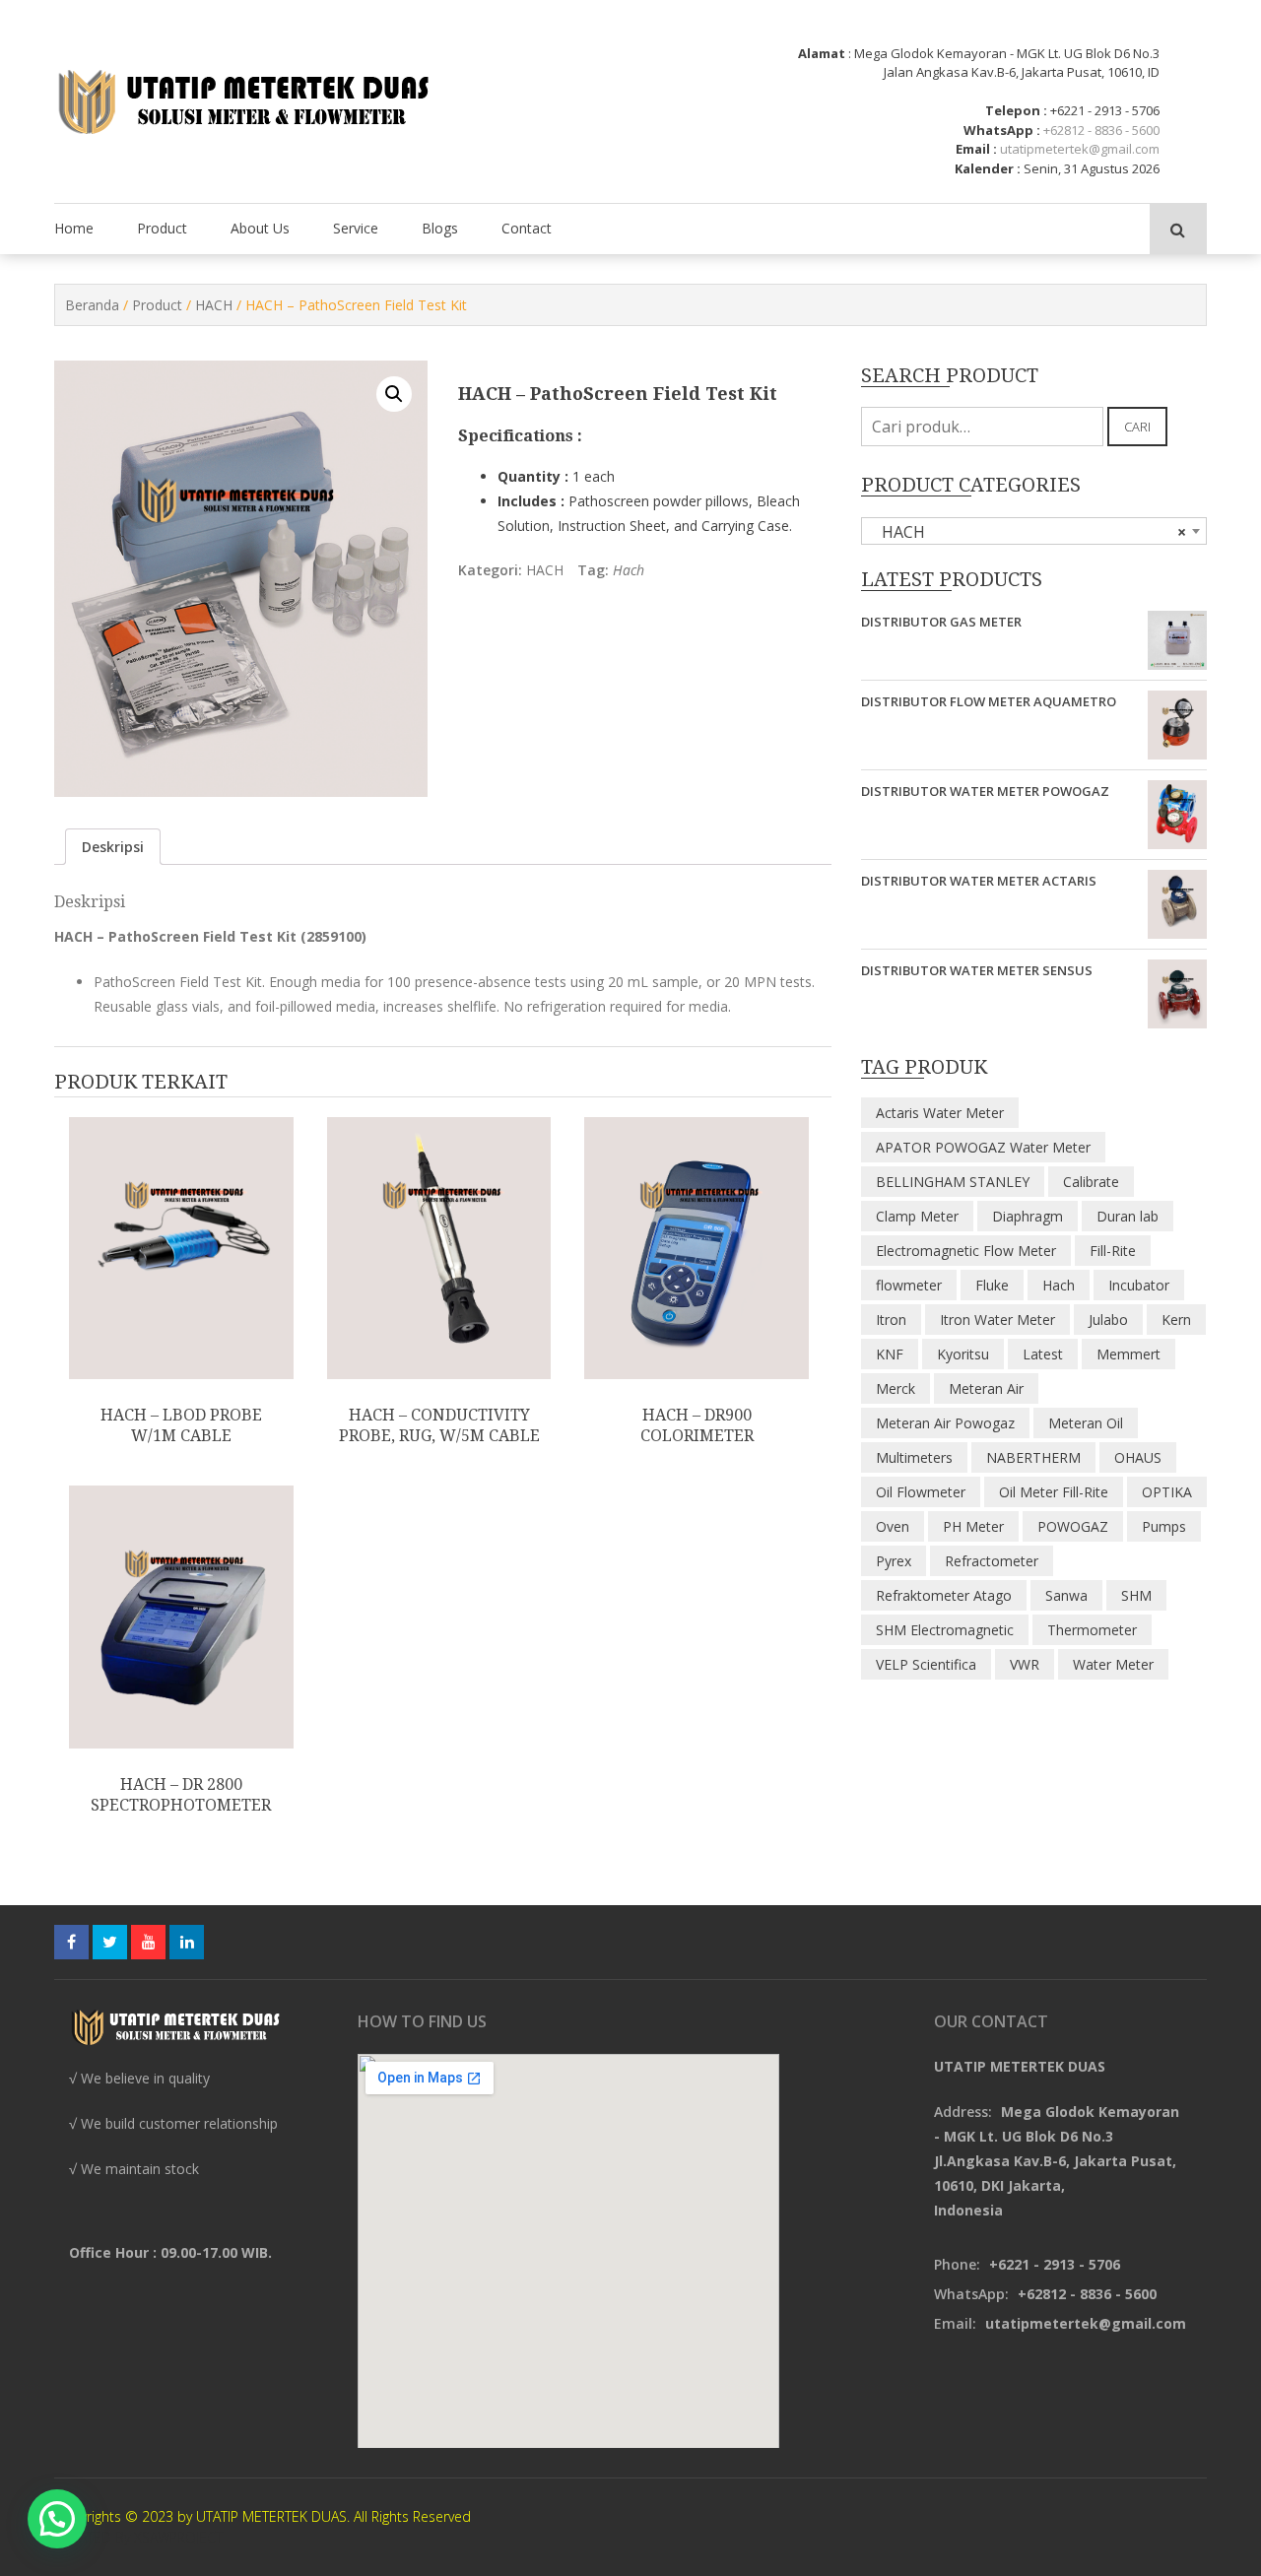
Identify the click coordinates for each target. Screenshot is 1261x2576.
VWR (1025, 1664)
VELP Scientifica (926, 1664)
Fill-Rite (1113, 1251)
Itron (891, 1320)
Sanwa (1066, 1595)
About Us (260, 228)
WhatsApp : (1002, 130)
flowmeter (909, 1285)
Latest (1043, 1354)
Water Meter (1113, 1664)
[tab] (113, 847)
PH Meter (973, 1526)
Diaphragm (1028, 1216)
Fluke (992, 1285)
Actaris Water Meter (940, 1113)
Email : (976, 149)
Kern (1176, 1320)
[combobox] (1034, 531)
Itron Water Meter (997, 1320)
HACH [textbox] (1028, 532)
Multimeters (914, 1457)
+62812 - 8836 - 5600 (1101, 130)
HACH (214, 305)
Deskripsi (113, 847)
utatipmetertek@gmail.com (1080, 149)
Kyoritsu (963, 1354)
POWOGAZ (1073, 1526)
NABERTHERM (1033, 1457)
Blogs (440, 228)
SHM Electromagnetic (945, 1630)
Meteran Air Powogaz (945, 1423)
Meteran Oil (1086, 1423)
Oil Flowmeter (921, 1492)
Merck (896, 1388)
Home (74, 228)
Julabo (1108, 1320)
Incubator (1139, 1285)
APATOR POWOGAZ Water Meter (983, 1147)
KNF (890, 1354)
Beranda (92, 305)
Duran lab (1128, 1216)
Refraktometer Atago (944, 1595)
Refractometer (992, 1561)
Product (162, 228)
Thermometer (1092, 1630)
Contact (527, 228)
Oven (893, 1526)
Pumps (1164, 1526)
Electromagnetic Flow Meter (966, 1251)
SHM (1136, 1595)
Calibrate (1091, 1182)
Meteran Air (986, 1388)
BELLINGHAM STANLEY (953, 1182)
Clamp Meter (917, 1216)
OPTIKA (1167, 1492)
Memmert (1128, 1354)
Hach (629, 570)
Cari (1137, 427)
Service (356, 228)
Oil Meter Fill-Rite (1054, 1492)
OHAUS (1138, 1457)
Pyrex (894, 1561)
